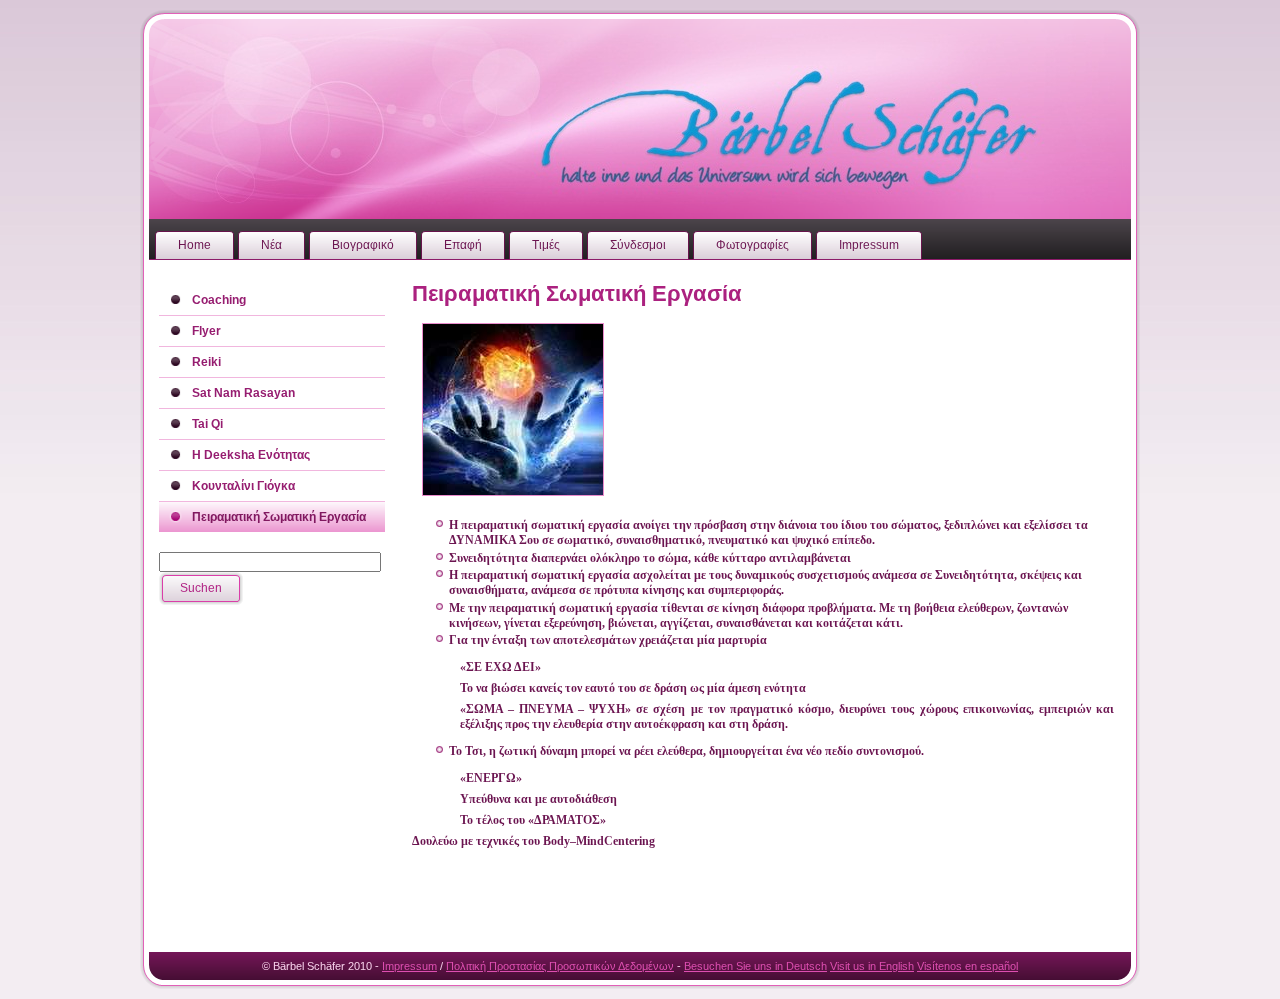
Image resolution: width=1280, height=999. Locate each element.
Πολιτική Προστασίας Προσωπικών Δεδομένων (560, 966)
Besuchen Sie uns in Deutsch (755, 966)
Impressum (409, 966)
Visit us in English (872, 966)
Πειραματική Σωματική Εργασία (577, 293)
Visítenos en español (967, 966)
